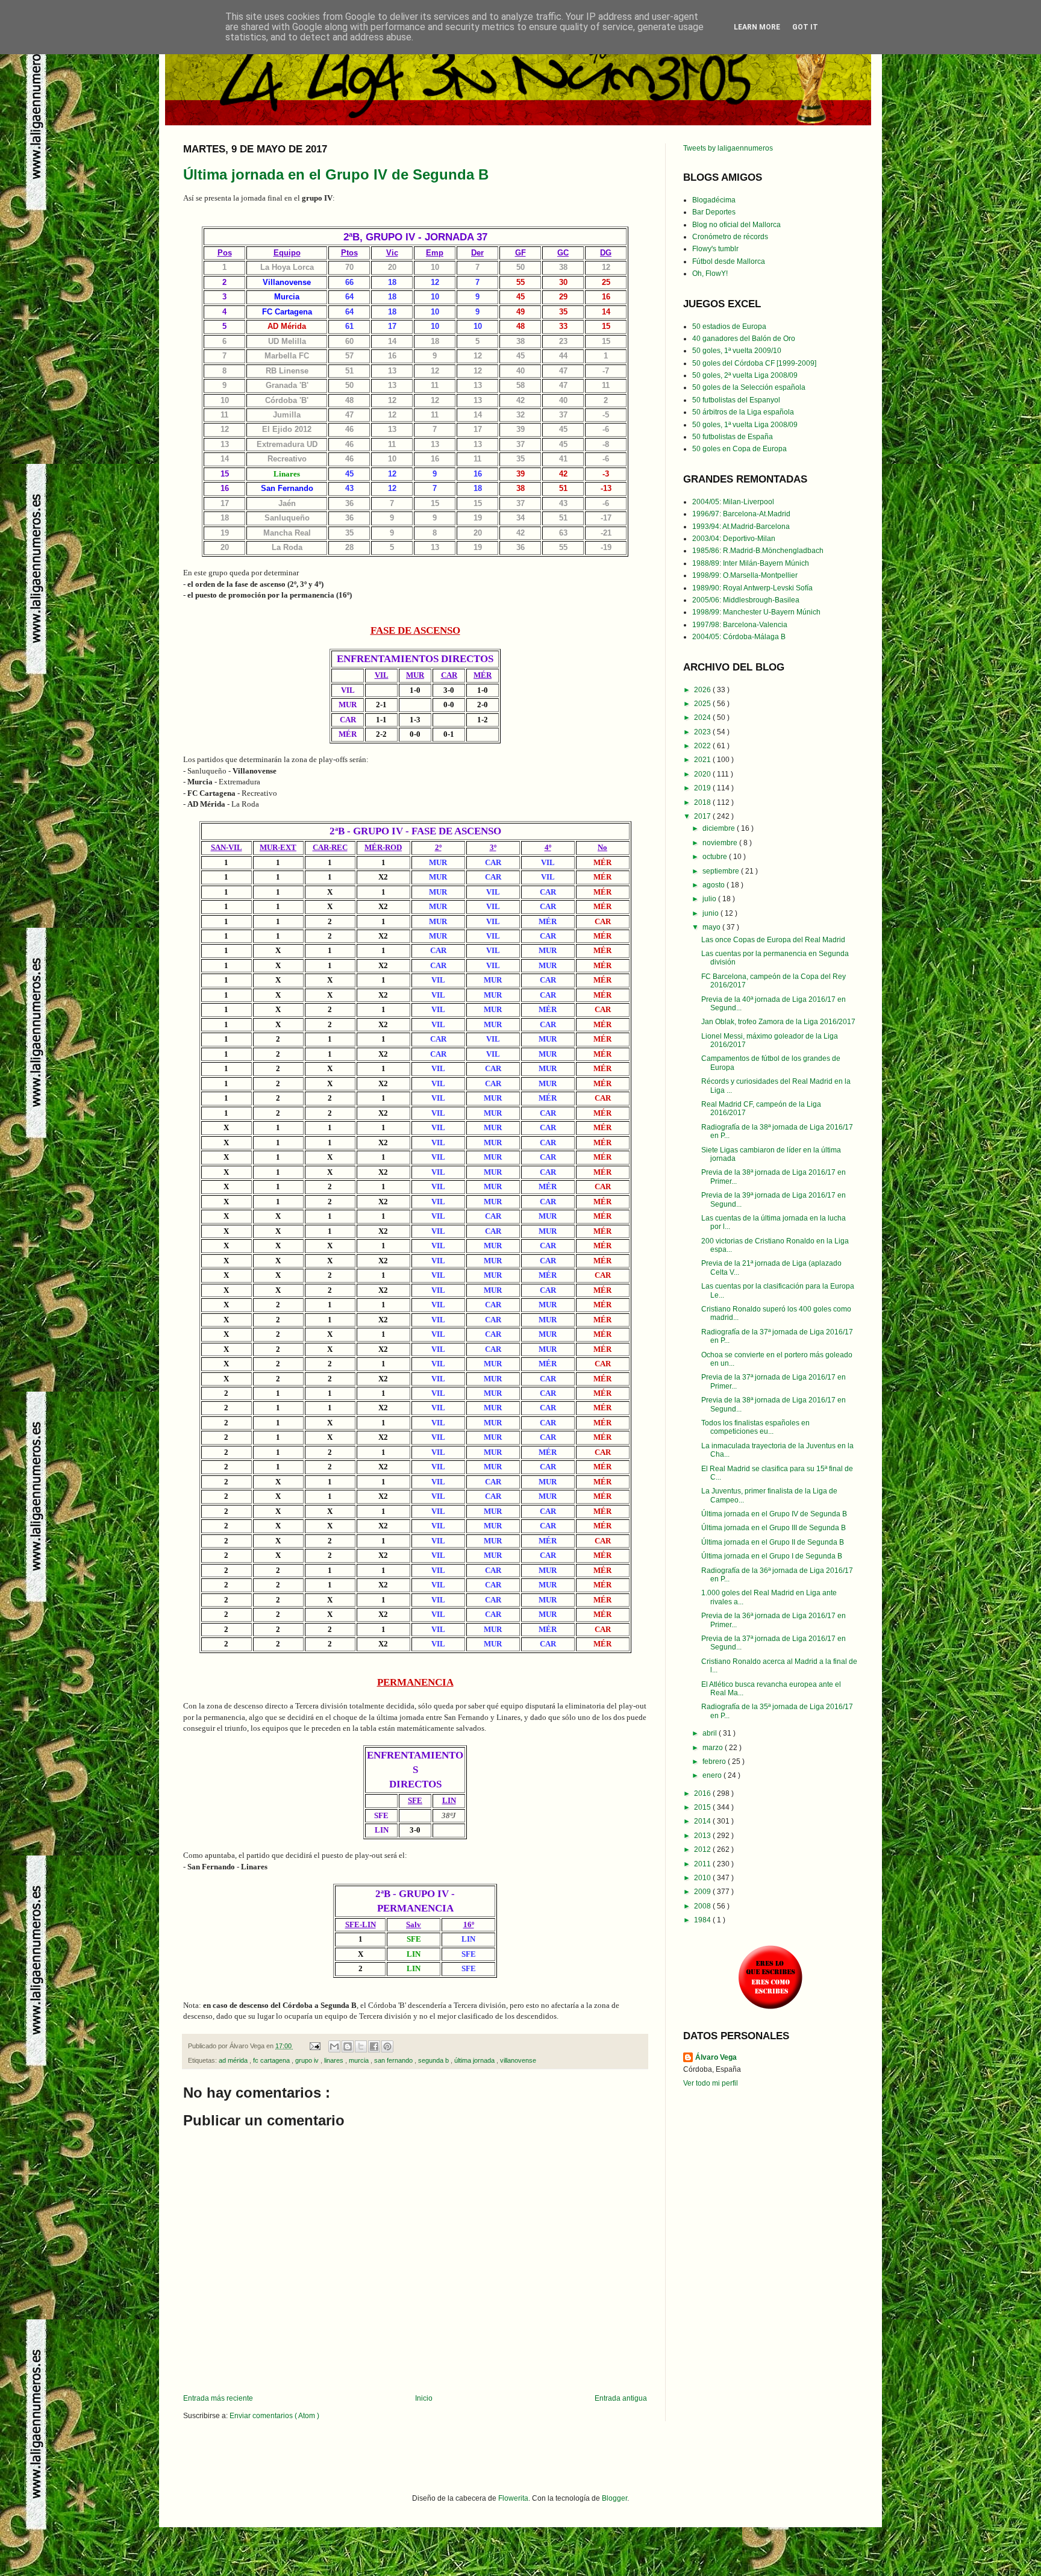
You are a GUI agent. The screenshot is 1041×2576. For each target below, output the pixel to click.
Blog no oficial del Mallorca (736, 225)
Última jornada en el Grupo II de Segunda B (773, 1542)
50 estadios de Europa (729, 327)
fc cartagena (272, 2060)
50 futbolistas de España (733, 437)
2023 (703, 732)
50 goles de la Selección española (749, 387)
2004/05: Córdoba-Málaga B (739, 637)
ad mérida (234, 2060)
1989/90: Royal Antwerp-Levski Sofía (752, 588)
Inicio (424, 2398)
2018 (703, 802)
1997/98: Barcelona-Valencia (740, 625)
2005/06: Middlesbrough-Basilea (746, 600)
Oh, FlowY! (710, 274)
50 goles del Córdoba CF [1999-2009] (754, 363)
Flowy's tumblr (715, 249)
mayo (712, 927)
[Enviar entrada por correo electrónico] (314, 2046)
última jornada (475, 2060)
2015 (703, 1807)
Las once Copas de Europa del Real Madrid (773, 940)
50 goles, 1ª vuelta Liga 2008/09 (745, 425)
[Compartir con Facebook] (374, 2046)
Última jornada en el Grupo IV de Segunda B (336, 174)
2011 (703, 1864)
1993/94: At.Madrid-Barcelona (741, 527)
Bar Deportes (714, 212)
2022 (703, 746)
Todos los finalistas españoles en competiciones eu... (755, 1427)
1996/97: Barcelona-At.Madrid (741, 514)
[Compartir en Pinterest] (387, 2046)
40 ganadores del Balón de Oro (744, 339)
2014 (703, 1821)
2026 (703, 690)
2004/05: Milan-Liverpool (733, 502)
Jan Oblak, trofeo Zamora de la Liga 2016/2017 (778, 1022)
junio (711, 913)
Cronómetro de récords (730, 237)
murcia (360, 2060)
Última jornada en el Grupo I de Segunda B (772, 1556)
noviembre (721, 843)
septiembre (722, 871)
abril (711, 1733)
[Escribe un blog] (348, 2046)
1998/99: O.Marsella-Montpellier (745, 575)
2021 (703, 760)
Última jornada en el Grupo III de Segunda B (774, 1528)
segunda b (434, 2060)
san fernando (394, 2060)
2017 (703, 816)
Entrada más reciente (218, 2398)
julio (710, 899)
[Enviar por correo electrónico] (334, 2046)
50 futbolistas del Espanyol (736, 400)
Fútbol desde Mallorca (729, 261)
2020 (703, 774)
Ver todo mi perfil (711, 2083)
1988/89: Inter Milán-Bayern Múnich (751, 563)
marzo (714, 1748)
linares (335, 2060)
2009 (703, 1892)
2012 (703, 1849)
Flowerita (513, 2498)
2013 (703, 1836)
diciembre (720, 828)
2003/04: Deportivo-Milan (734, 539)
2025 (703, 704)
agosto (714, 885)
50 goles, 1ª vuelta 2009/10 (737, 351)
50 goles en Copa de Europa (739, 449)
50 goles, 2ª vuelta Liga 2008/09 (745, 375)
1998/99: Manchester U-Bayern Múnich (756, 612)
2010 (703, 1878)
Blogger (614, 2498)
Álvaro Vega (716, 2057)
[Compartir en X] (361, 2046)
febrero (715, 1762)
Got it (805, 27)
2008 (703, 1906)
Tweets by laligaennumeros (728, 148)
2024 (703, 717)
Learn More (757, 27)
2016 (703, 1793)
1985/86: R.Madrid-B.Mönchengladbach (758, 551)
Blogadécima (714, 200)
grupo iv (308, 2060)
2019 (703, 788)
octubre (716, 857)
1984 (703, 1920)
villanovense (518, 2060)
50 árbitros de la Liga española (743, 412)
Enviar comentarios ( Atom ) (274, 2416)
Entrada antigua (621, 2398)
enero (713, 1775)
